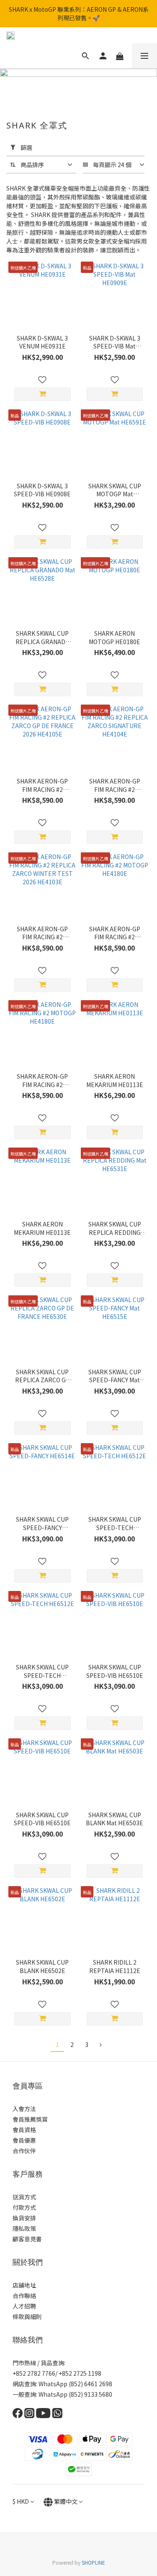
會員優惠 (24, 2140)
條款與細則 (27, 2317)
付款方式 (24, 2207)
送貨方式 (24, 2197)
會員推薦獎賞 (30, 2119)
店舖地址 (24, 2285)
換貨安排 (24, 2218)
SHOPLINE (93, 2562)
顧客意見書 (27, 2239)
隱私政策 (24, 2228)
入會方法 (24, 2109)
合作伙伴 (24, 2151)
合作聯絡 (24, 2296)
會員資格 (24, 2130)
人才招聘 (24, 2306)
